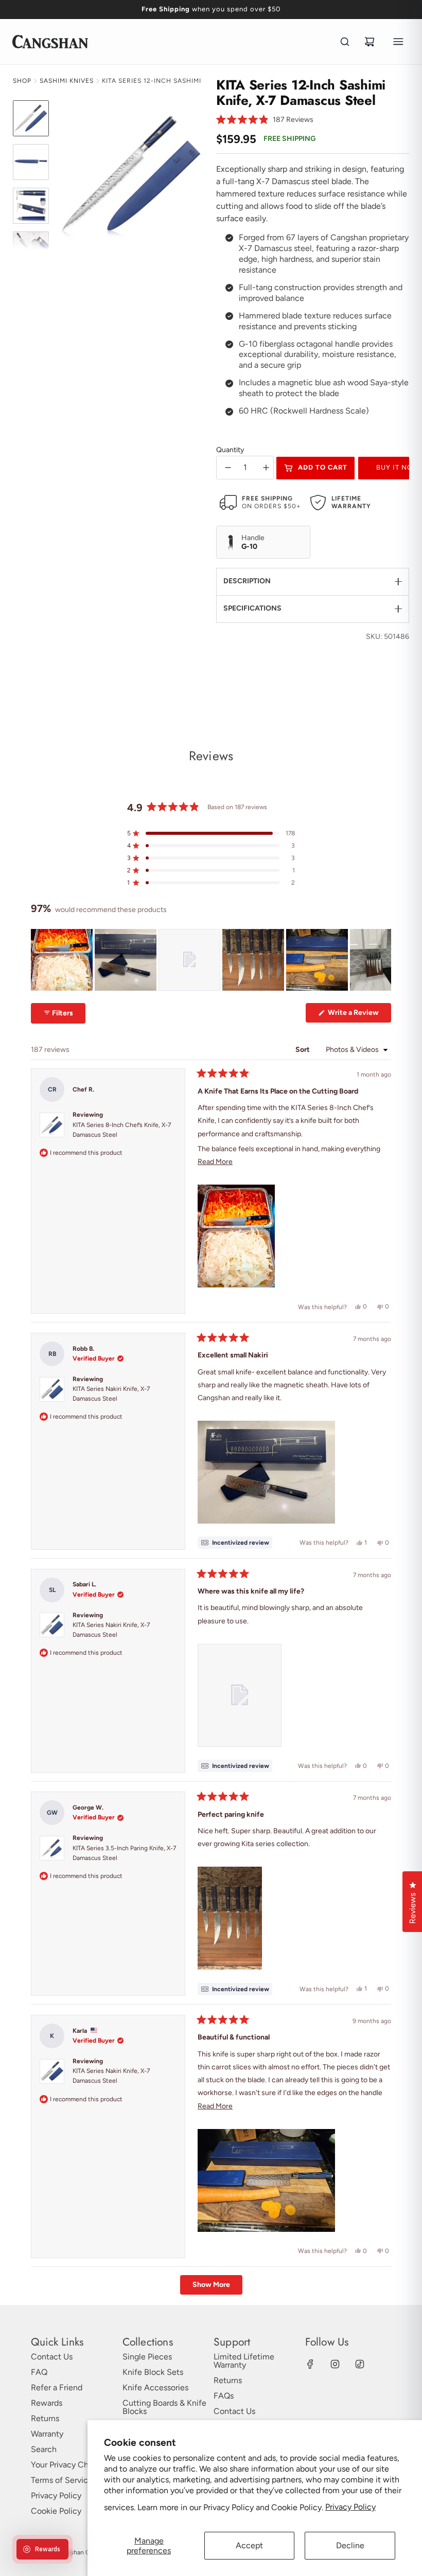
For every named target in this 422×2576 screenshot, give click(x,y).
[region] (211, 960)
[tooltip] (235, 1543)
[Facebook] (310, 2364)
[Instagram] (335, 2364)
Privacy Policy (350, 2507)
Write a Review (359, 1015)
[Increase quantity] (266, 468)
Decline (350, 2545)
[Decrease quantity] (228, 468)
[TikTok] (360, 2364)
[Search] (345, 42)
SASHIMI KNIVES (67, 81)
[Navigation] (398, 42)
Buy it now (393, 467)
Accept (249, 2545)
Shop (22, 81)
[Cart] (370, 42)
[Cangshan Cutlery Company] (50, 42)
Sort (303, 1050)
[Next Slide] (383, 960)
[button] (265, 120)
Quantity (230, 450)
